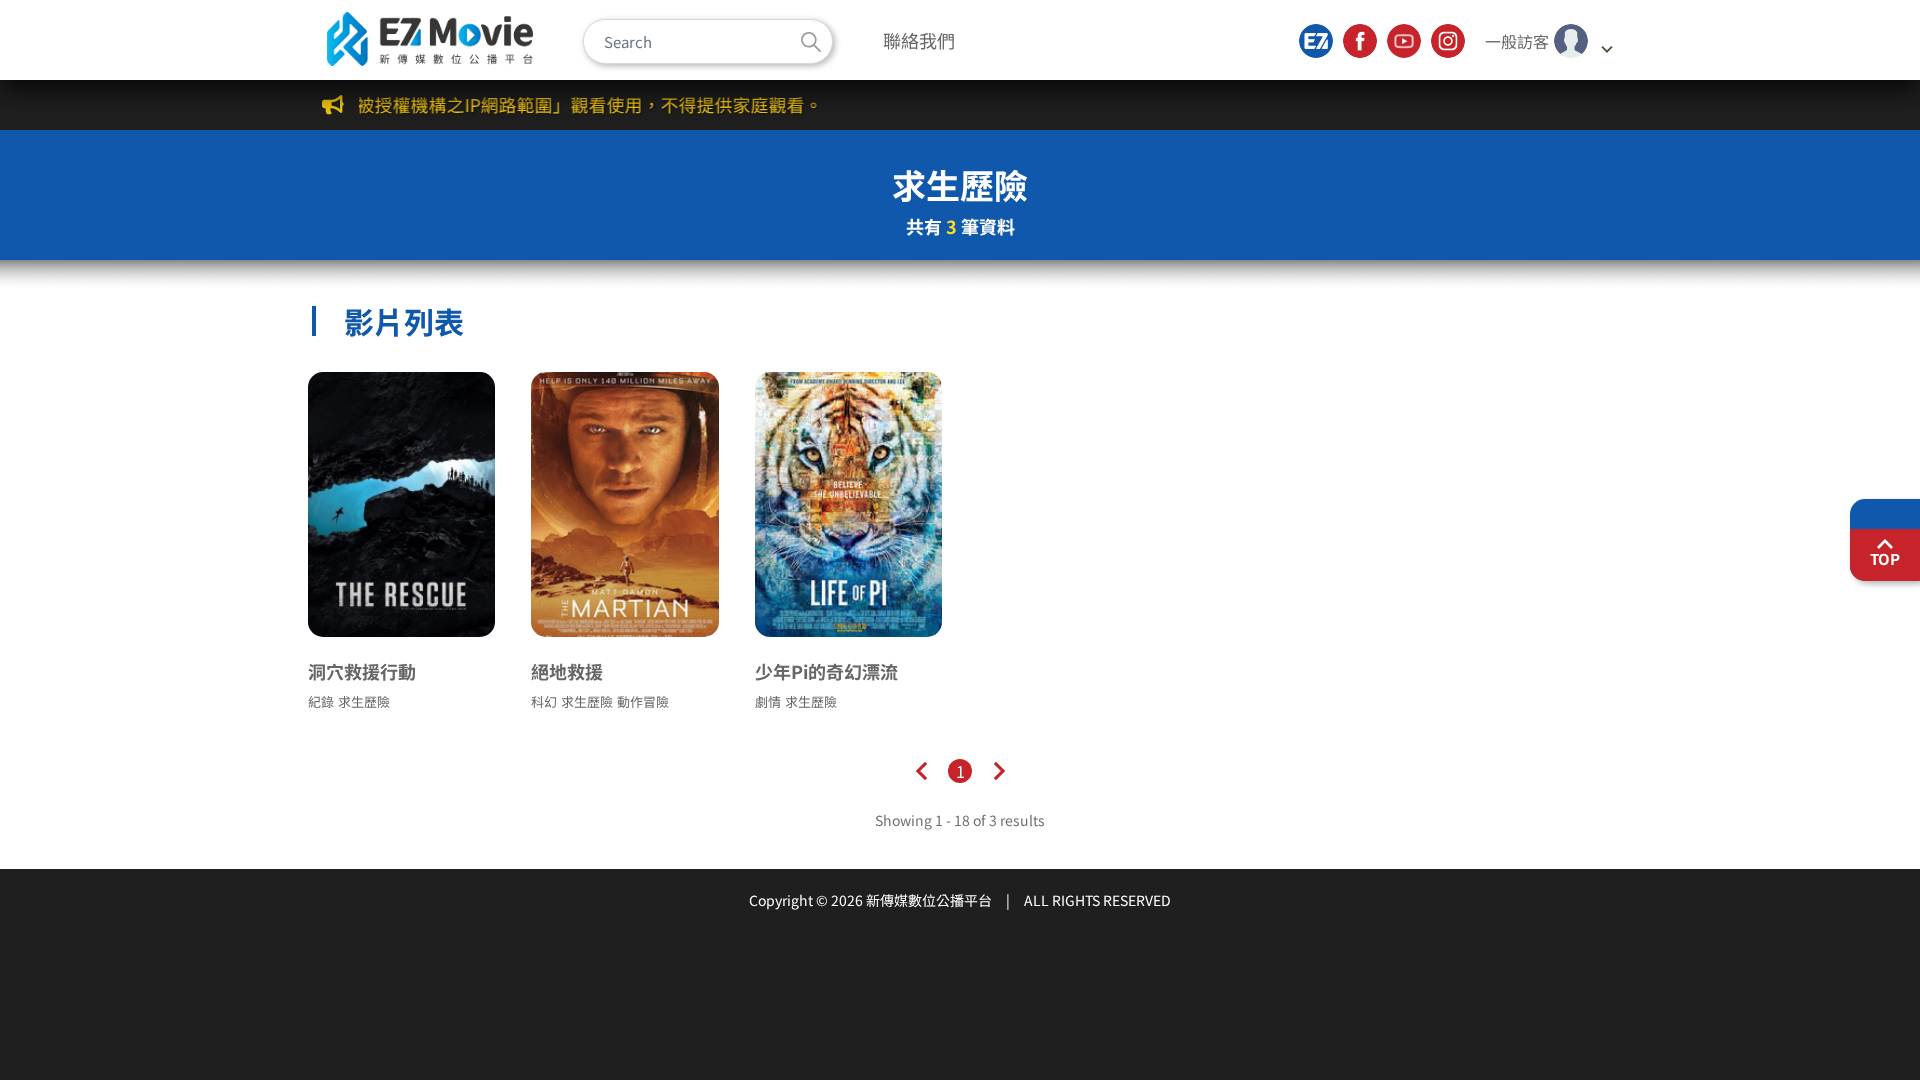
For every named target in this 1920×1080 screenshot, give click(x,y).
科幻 (544, 702)
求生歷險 (364, 702)
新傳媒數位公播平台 (430, 39)
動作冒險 (643, 702)
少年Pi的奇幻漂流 (826, 671)
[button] (1549, 41)
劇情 (768, 702)
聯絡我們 (919, 40)
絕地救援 (567, 671)
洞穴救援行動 (362, 671)
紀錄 (321, 702)
